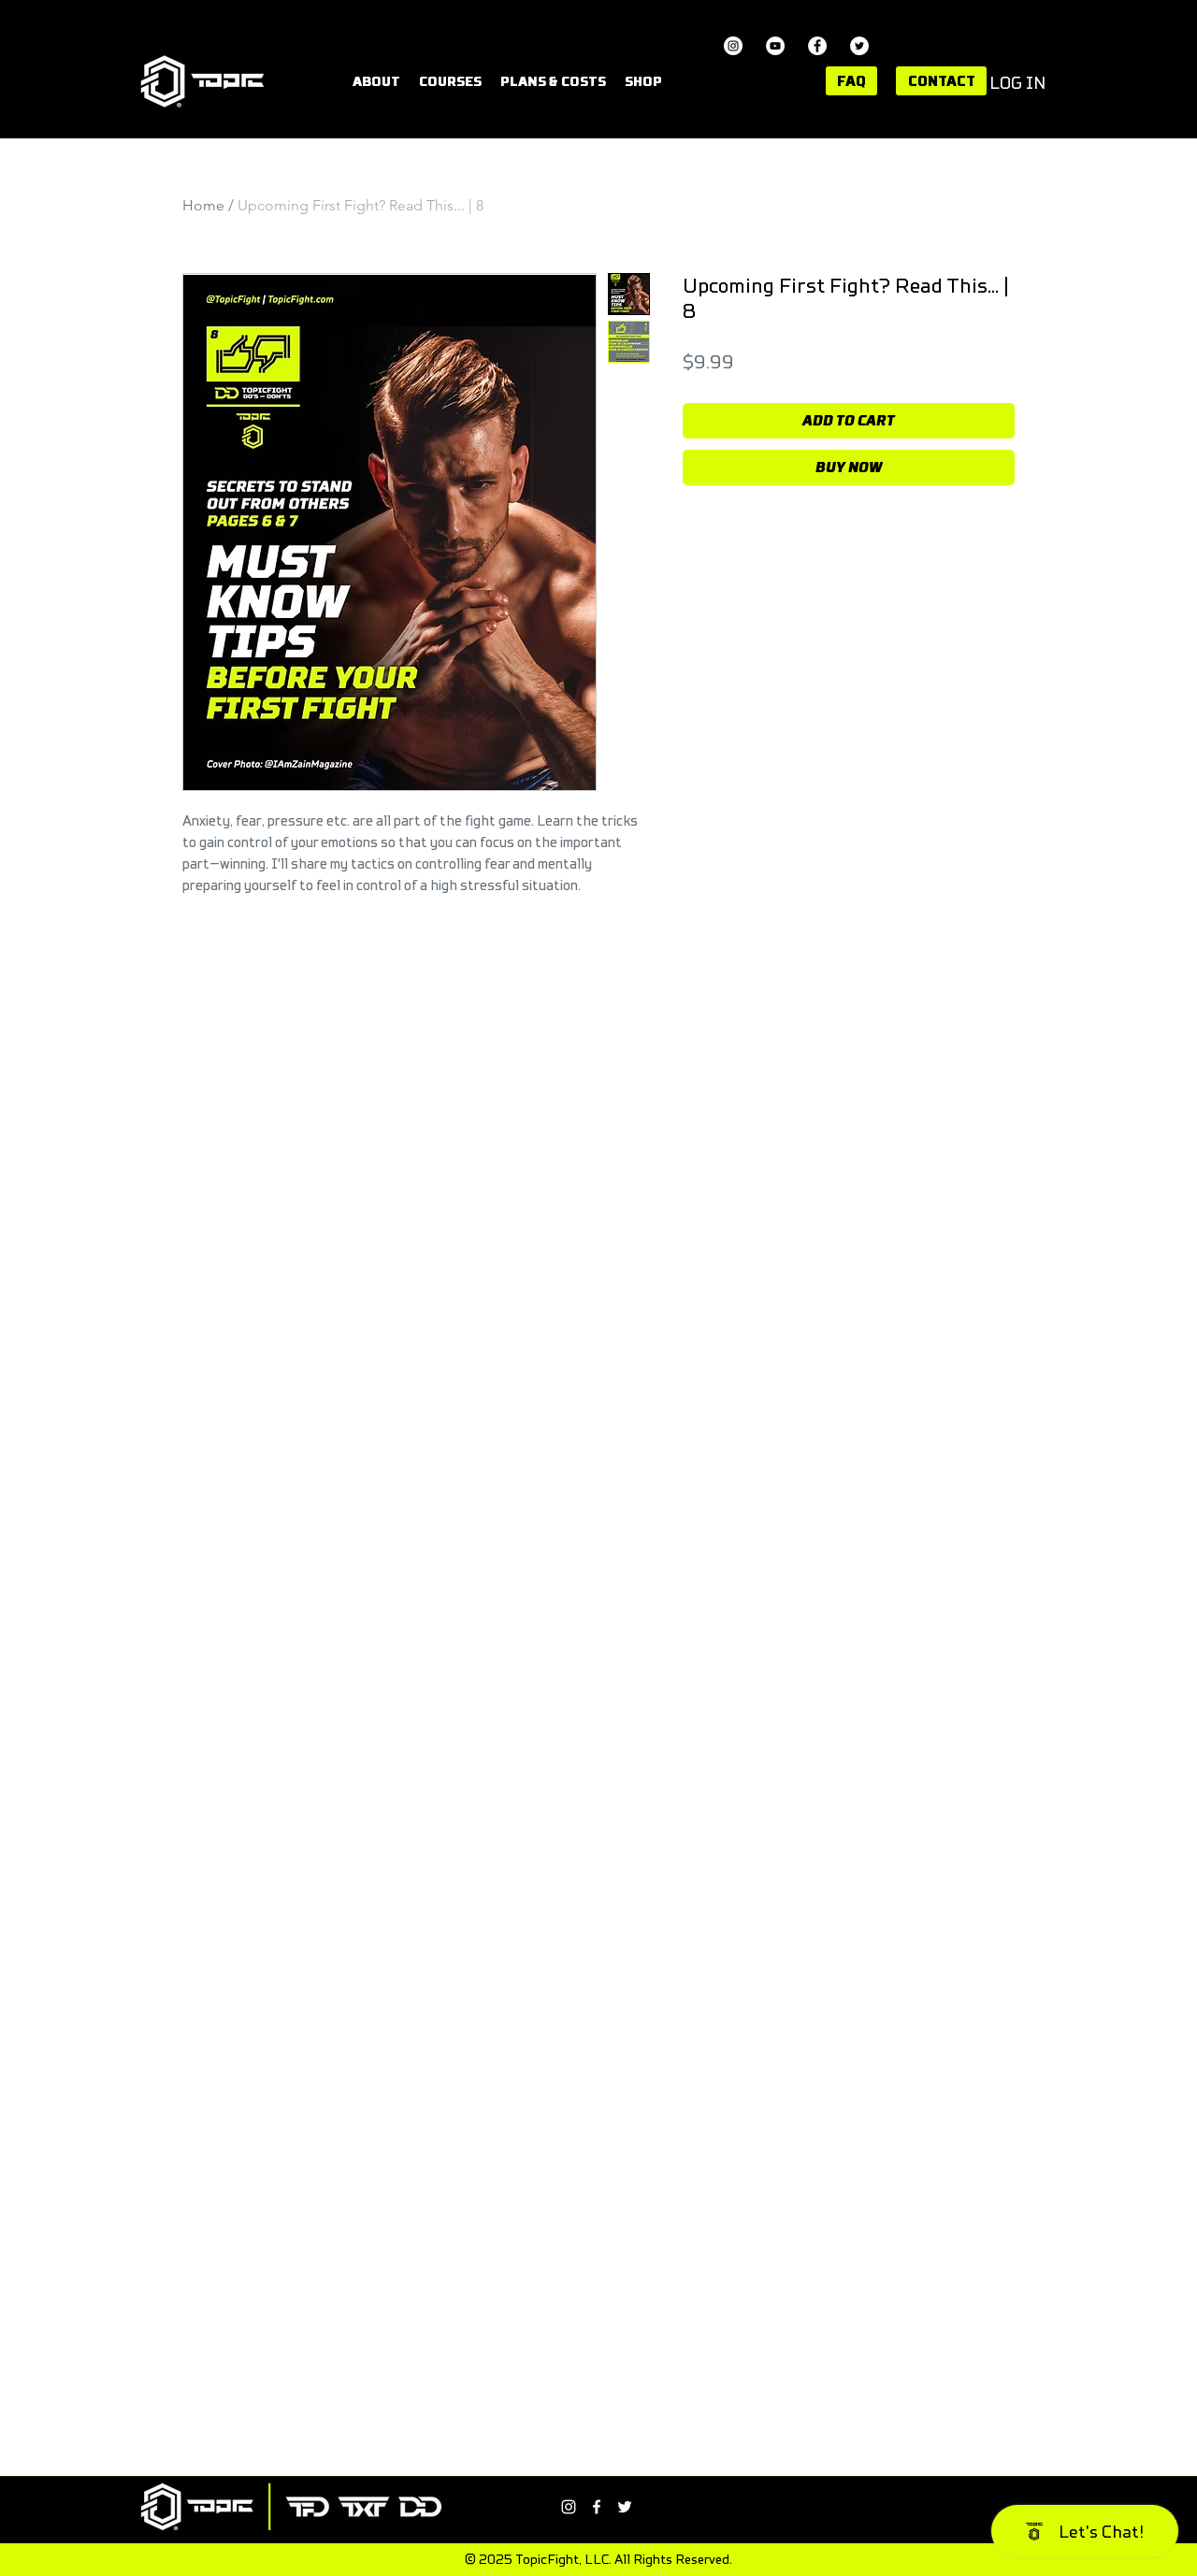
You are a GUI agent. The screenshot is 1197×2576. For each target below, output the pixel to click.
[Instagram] (733, 46)
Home (203, 205)
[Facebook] (817, 46)
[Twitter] (859, 46)
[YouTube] (775, 46)
